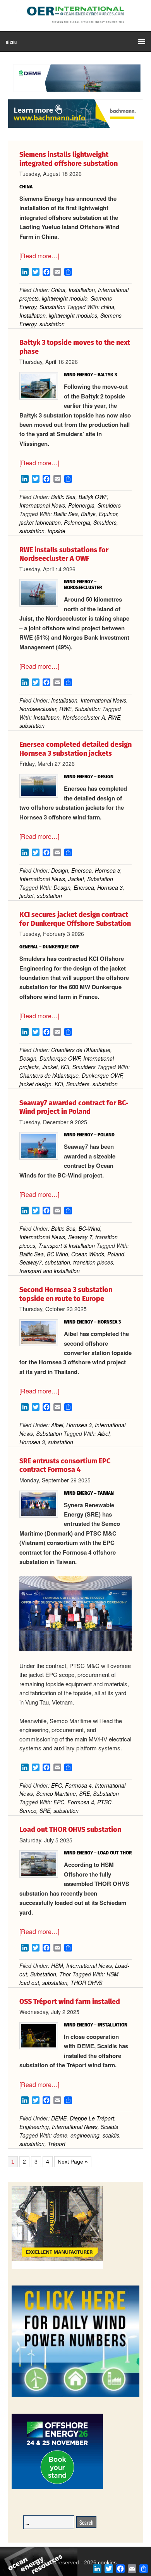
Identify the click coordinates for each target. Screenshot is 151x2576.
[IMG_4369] (75, 95)
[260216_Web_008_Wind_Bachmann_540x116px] (75, 127)
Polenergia (81, 505)
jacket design (35, 1084)
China (58, 290)
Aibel (57, 1425)
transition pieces (93, 1262)
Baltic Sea (63, 497)
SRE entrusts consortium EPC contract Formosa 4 (65, 1465)
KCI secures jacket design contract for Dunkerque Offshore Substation (75, 919)
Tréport (57, 2144)
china (108, 307)
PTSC (104, 1802)
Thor (65, 1974)
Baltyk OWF (93, 497)
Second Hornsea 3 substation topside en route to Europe (66, 1294)
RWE (65, 709)
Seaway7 (31, 1262)
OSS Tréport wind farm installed (70, 2002)
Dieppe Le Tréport (92, 2118)
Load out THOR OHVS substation (70, 1830)
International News (42, 505)
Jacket (76, 879)
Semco (28, 1811)
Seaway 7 (80, 1237)
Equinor (108, 514)
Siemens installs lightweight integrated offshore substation (69, 159)
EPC (57, 1785)
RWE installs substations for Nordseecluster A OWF (64, 554)
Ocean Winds (88, 1254)
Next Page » (73, 2162)
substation (52, 324)
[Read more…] (39, 256)
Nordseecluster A (84, 717)
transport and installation (50, 1271)
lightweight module (65, 298)
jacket (27, 896)
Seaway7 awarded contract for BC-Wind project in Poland (74, 1107)
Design (60, 870)
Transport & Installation (67, 1245)
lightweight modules (73, 315)
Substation (52, 307)
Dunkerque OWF (60, 1058)
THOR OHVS (86, 1983)
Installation (82, 290)
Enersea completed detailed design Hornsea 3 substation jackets (75, 749)
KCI (65, 1067)
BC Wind (57, 1254)
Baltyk (88, 514)
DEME (59, 2118)
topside (57, 531)
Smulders (109, 505)
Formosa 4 (78, 1785)
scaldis (111, 2135)
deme (60, 2135)
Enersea (82, 870)
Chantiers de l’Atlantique (81, 1050)
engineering (85, 2135)
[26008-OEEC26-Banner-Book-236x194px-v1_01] (57, 2488)
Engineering (34, 2127)
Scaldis (109, 2127)
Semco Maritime (56, 1793)
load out (29, 1983)
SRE (84, 1793)
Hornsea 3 (108, 870)
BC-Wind (89, 1228)
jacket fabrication (40, 522)
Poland (116, 1254)
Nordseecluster (38, 709)
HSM (57, 1965)
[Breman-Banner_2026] (57, 2267)
